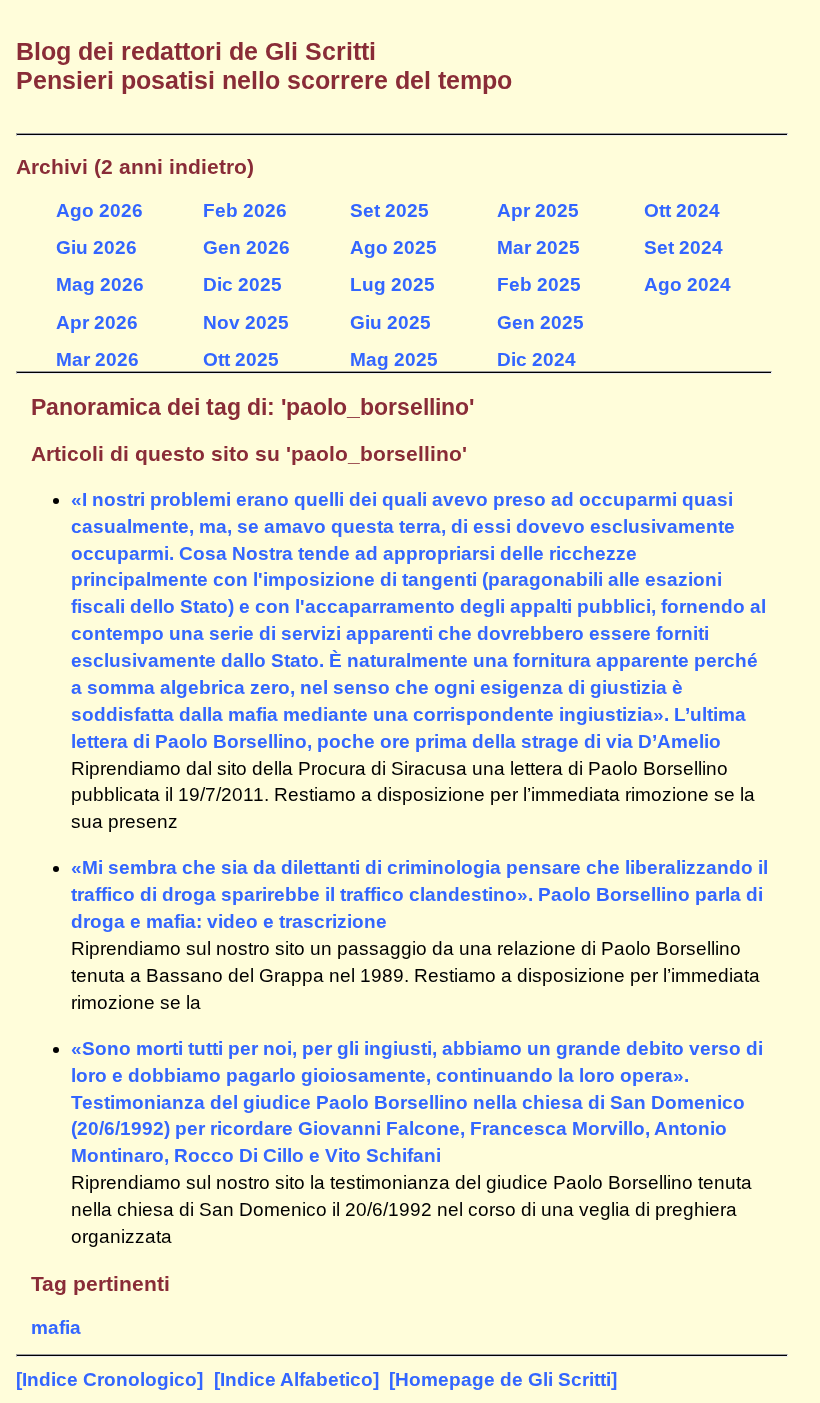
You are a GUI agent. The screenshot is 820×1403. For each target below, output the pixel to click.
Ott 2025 (241, 359)
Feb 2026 (245, 210)
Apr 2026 (97, 322)
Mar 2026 (97, 359)
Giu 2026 (96, 247)
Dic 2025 (242, 284)
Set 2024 (683, 247)
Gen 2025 (540, 322)
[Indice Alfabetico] (296, 1379)
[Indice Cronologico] (109, 1379)
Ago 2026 (99, 210)
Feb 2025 (539, 284)
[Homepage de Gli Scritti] (503, 1379)
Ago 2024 (687, 284)
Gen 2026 (246, 247)
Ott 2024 (682, 210)
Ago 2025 (393, 247)
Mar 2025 (538, 247)
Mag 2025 (394, 359)
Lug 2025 (392, 284)
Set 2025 (389, 210)
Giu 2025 (390, 322)
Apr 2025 (538, 210)
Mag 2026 (100, 284)
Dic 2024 (536, 359)
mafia (56, 1327)
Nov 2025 (246, 322)
